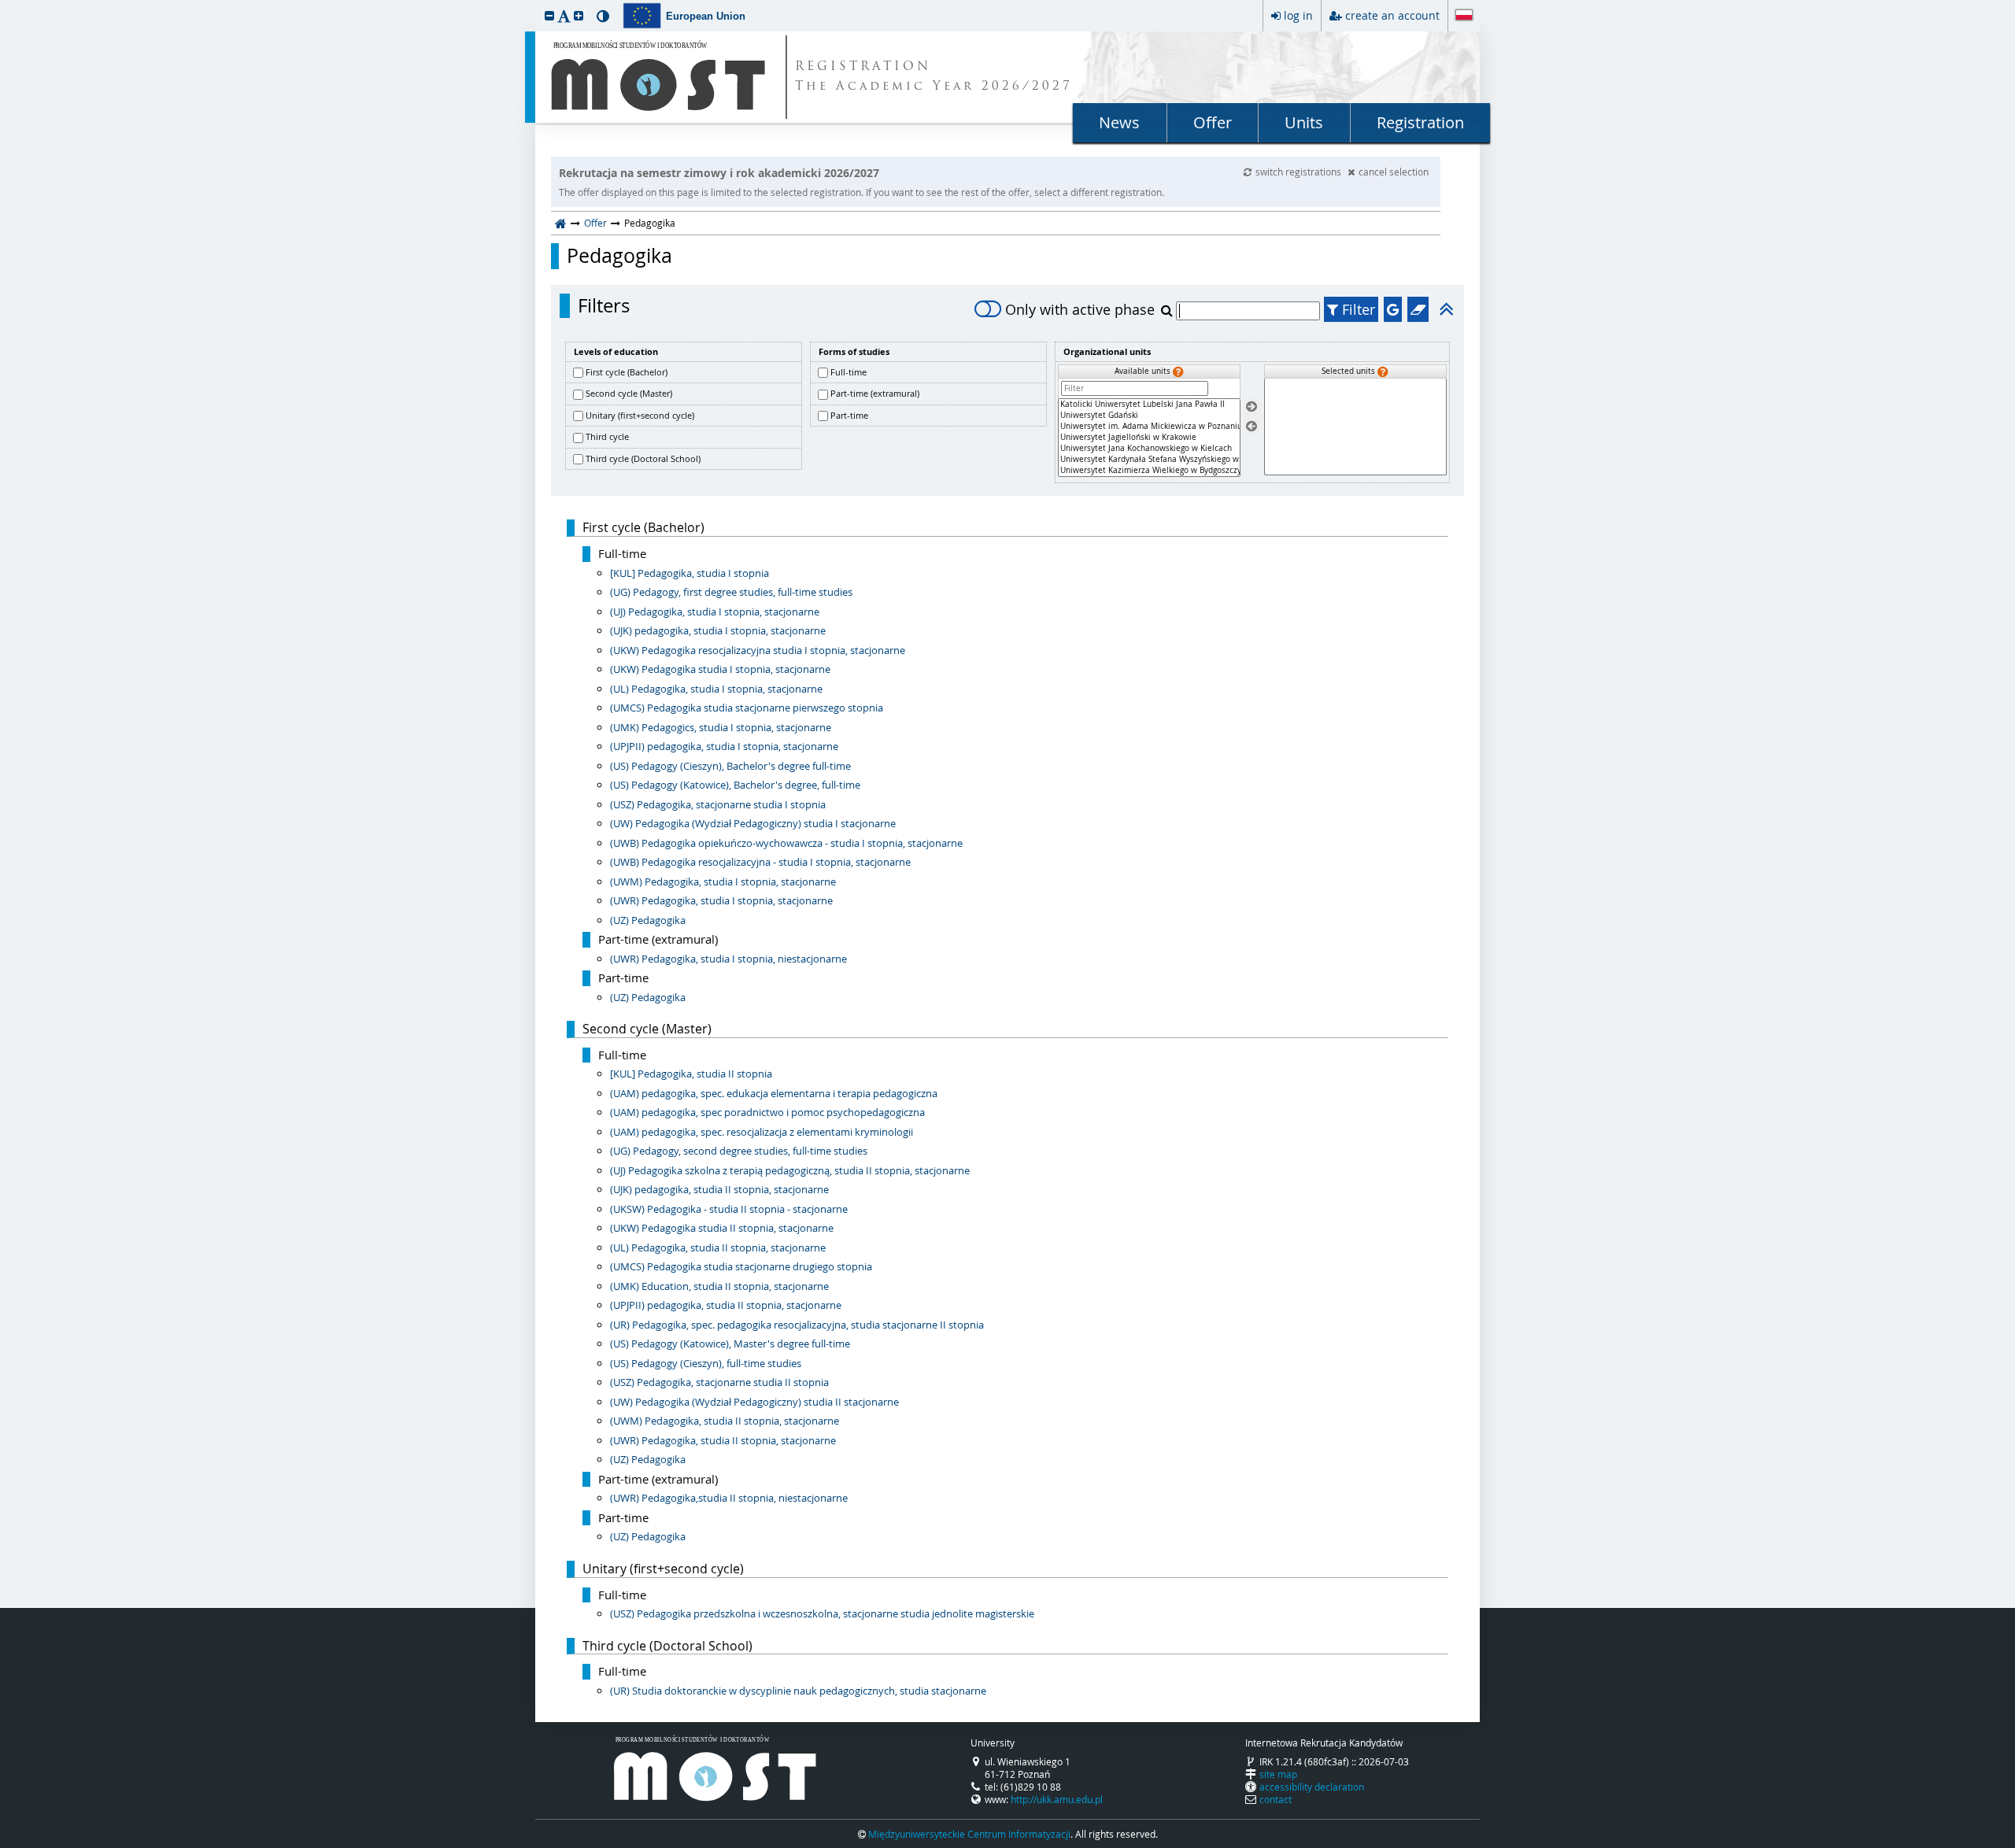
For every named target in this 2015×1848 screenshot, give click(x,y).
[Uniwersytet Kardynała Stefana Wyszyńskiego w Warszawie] (1149, 460)
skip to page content (4, 4)
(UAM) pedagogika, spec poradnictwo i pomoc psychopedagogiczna (767, 1112)
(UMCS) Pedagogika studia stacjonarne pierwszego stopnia (747, 708)
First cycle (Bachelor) (627, 372)
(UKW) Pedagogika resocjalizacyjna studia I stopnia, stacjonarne (758, 650)
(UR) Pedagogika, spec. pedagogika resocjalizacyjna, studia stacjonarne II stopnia (797, 1325)
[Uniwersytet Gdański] (1149, 416)
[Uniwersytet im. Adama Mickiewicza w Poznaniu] (1149, 427)
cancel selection (1394, 172)
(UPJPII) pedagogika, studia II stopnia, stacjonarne (726, 1305)
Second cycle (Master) (629, 393)
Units (1304, 122)
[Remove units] (1252, 426)
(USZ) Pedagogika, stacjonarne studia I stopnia (718, 804)
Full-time (849, 372)
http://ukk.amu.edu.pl (1057, 1799)
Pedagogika (619, 256)
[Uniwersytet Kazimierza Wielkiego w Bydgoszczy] (1149, 471)
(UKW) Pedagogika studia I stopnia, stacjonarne (720, 669)
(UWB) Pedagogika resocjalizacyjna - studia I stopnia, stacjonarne (760, 862)
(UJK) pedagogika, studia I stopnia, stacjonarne (718, 630)
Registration (1420, 122)
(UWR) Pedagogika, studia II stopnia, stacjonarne (723, 1440)
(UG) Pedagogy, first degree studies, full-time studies (731, 592)
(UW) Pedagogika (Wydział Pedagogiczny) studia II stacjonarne (754, 1402)
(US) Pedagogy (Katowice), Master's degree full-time (730, 1343)
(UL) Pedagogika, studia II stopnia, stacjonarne (718, 1247)
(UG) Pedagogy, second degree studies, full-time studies (739, 1151)
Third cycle (607, 436)
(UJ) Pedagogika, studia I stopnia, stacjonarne (715, 612)
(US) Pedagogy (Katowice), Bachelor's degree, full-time (735, 785)
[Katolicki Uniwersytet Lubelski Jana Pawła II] (1149, 405)
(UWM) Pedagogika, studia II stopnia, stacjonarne (725, 1421)
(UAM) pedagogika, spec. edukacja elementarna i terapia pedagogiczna (774, 1093)
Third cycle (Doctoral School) (643, 458)
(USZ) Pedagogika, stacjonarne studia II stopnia (719, 1382)
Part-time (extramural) (875, 393)
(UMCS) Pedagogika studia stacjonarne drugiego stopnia (741, 1266)
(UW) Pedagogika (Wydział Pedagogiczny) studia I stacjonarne (753, 823)
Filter (1357, 309)
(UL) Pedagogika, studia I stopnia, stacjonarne (716, 689)
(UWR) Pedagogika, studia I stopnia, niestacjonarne (728, 959)
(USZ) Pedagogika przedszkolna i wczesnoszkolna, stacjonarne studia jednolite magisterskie (822, 1613)
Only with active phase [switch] (1080, 309)
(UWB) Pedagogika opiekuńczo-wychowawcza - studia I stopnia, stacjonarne (786, 843)
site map (1278, 1774)
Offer (1213, 122)
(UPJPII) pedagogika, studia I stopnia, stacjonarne (724, 746)
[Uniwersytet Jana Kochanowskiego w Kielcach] (1149, 449)
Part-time (849, 415)
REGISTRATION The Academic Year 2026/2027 (934, 77)
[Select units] (1252, 407)
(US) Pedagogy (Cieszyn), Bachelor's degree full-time (730, 766)
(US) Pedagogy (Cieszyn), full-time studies (706, 1363)
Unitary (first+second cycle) (640, 415)
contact (1276, 1799)
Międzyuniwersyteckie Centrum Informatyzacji (969, 1834)
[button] (549, 15)
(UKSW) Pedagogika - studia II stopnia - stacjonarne (729, 1209)
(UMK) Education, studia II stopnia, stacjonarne (719, 1286)
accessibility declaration (1312, 1787)
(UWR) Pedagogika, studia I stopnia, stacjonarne (721, 900)
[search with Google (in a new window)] (1393, 309)
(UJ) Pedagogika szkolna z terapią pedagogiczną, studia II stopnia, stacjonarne (790, 1170)
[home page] (561, 223)
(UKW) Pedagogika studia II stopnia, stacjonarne (722, 1228)
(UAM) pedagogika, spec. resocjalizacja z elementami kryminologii (762, 1132)
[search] (1168, 310)
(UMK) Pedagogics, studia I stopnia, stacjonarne (721, 727)
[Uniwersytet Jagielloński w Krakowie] (1149, 438)
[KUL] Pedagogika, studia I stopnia (690, 573)
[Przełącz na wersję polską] (1464, 17)
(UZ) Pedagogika (648, 920)
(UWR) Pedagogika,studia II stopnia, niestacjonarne (729, 1498)
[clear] (1418, 309)
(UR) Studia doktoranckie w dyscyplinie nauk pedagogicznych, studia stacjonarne (798, 1691)
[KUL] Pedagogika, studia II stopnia (691, 1074)
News (1119, 122)
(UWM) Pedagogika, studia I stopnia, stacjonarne (723, 881)
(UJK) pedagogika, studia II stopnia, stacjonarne (719, 1189)
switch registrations (1300, 172)
